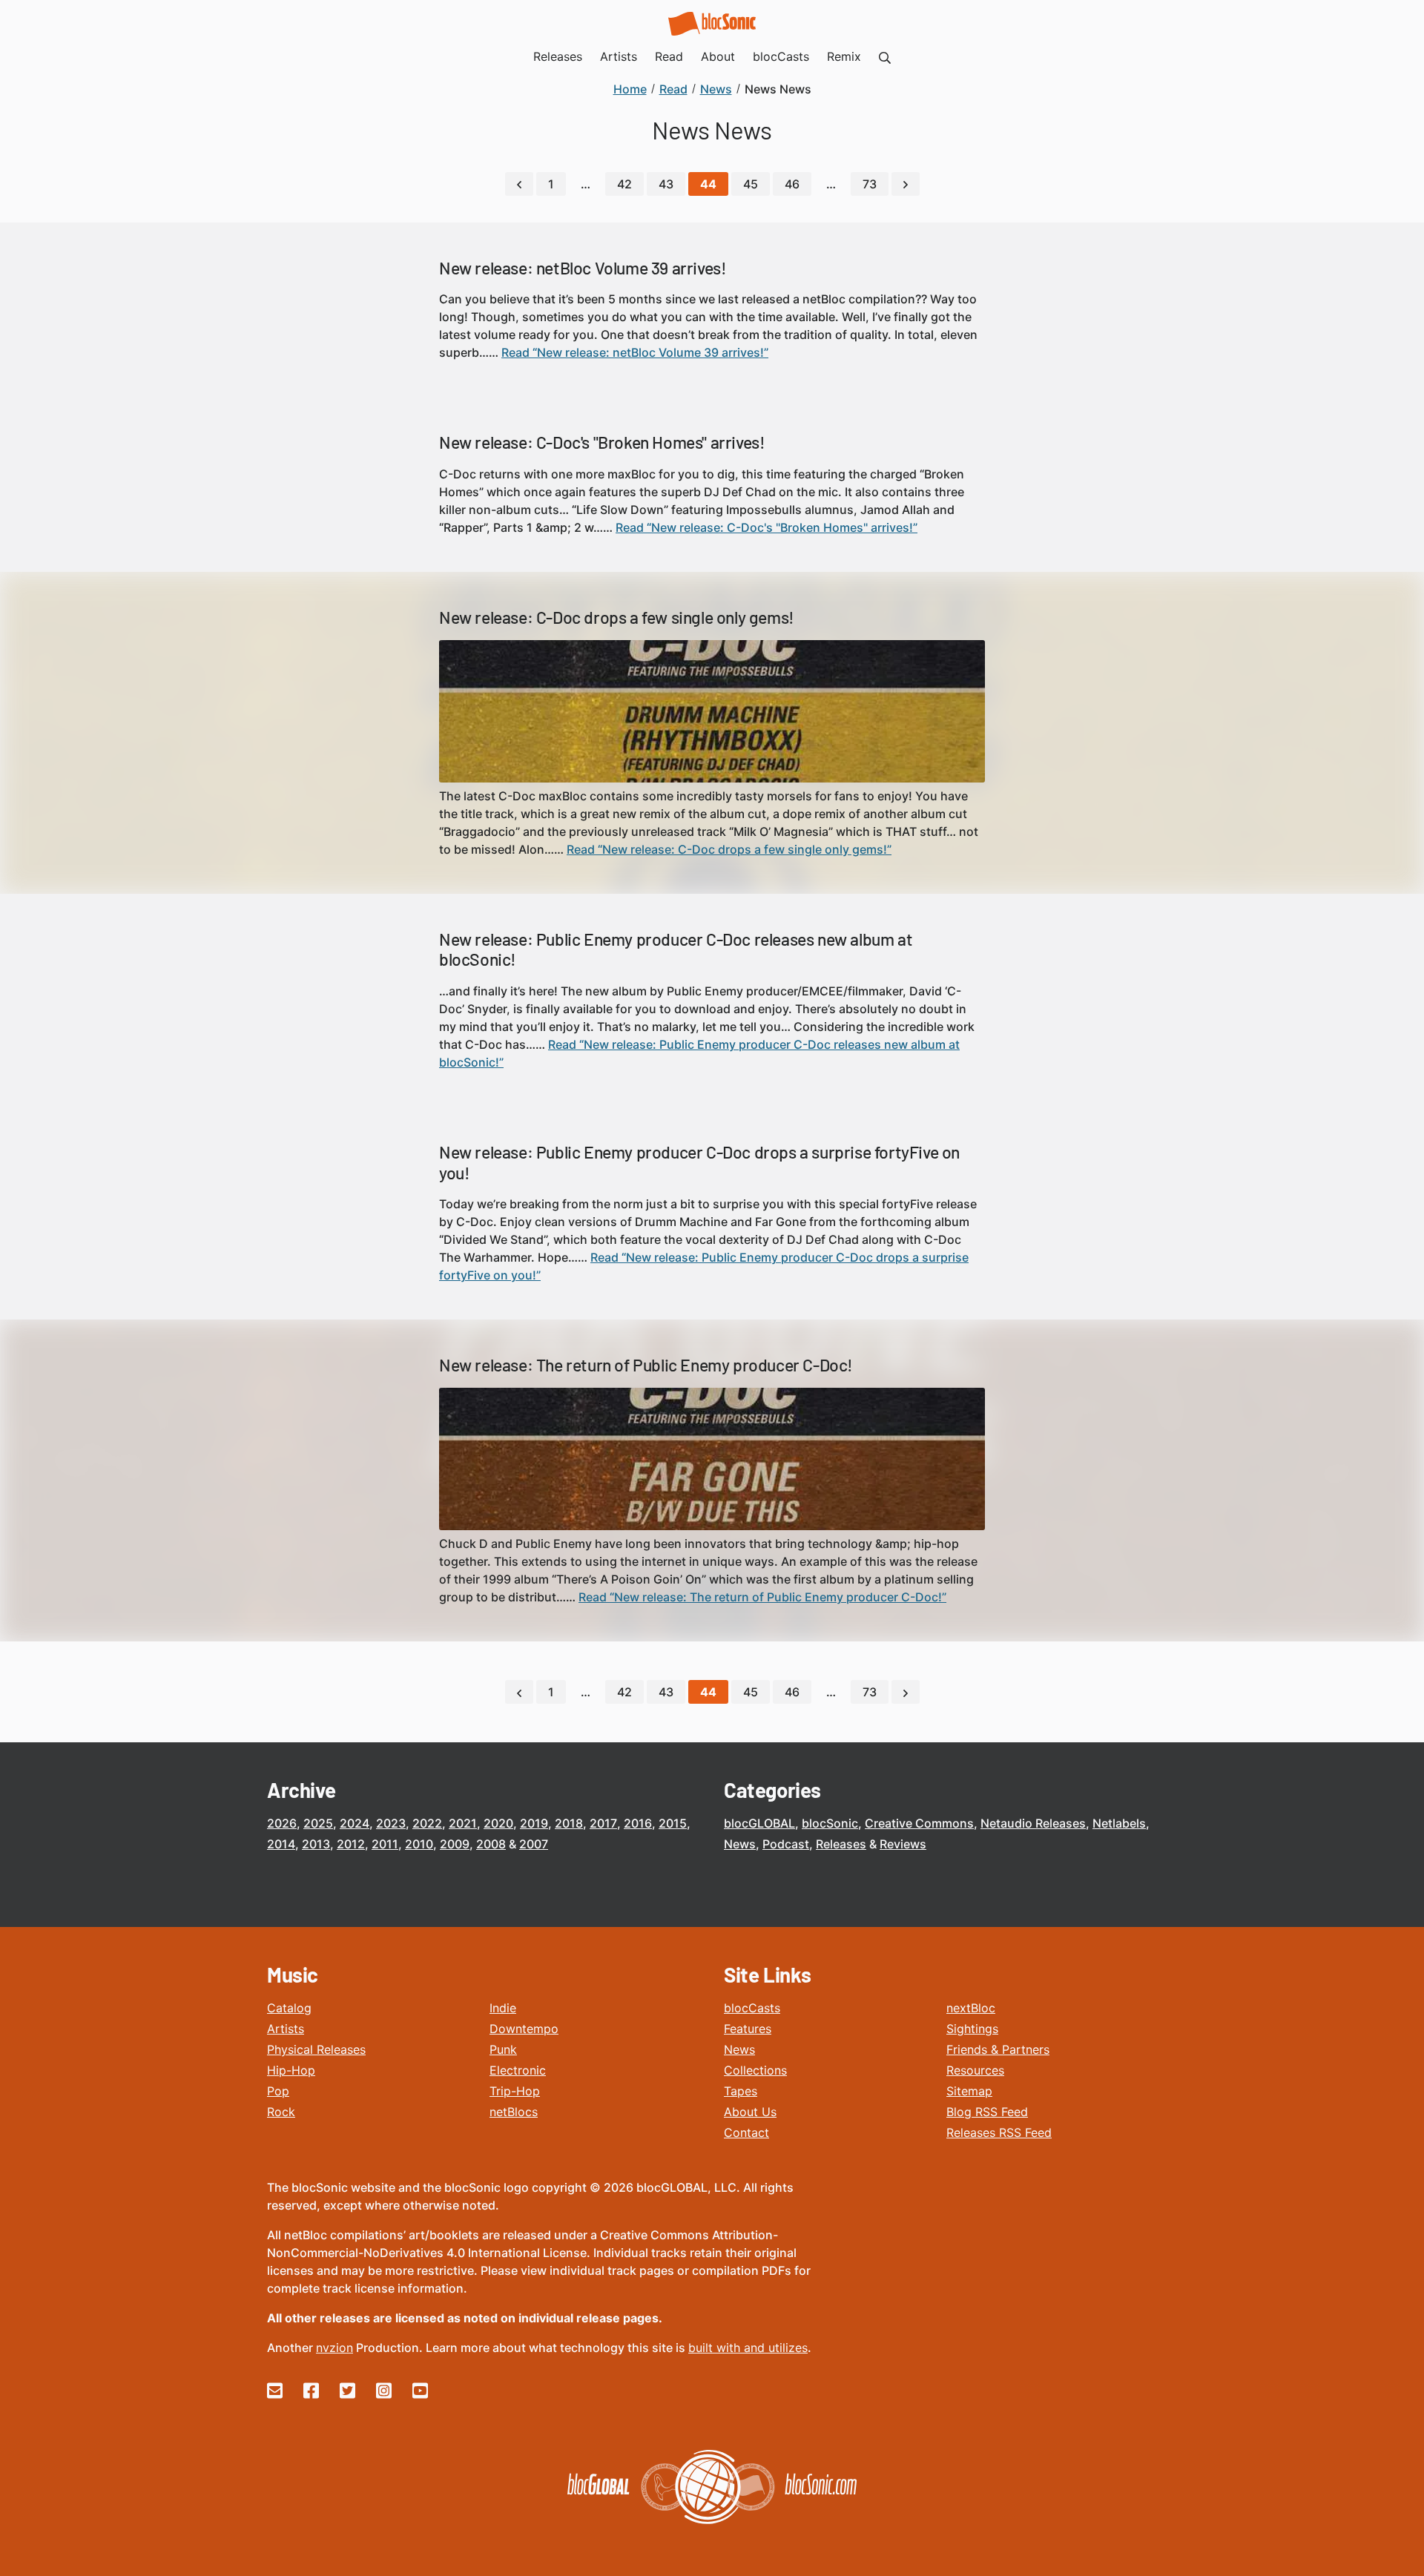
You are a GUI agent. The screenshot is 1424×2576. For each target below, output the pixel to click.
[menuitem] (885, 56)
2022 (427, 1823)
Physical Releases (316, 2049)
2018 (569, 1823)
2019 (534, 1823)
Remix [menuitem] (844, 56)
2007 (534, 1844)
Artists (286, 2029)
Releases (841, 1844)
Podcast (786, 1844)
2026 (282, 1823)
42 (624, 184)
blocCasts (752, 2008)
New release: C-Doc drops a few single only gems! (617, 617)
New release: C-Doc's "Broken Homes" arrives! (602, 442)
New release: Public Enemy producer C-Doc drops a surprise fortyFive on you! (699, 1162)
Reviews (903, 1844)
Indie (503, 2008)
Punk (503, 2049)
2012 (351, 1844)
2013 (316, 1844)
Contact (746, 2132)
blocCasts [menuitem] (781, 56)
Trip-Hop (515, 2091)
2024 (355, 1823)
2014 (281, 1844)
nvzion (334, 2348)
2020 (498, 1823)
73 (870, 184)
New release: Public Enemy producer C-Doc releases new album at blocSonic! (676, 949)
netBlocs (514, 2112)
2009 (455, 1844)
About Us (750, 2112)
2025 (318, 1823)
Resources (975, 2070)
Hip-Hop (291, 2070)
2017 (603, 1823)
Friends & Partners (998, 2049)
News (740, 1844)
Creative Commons (919, 1823)
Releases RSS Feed (999, 2132)
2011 (385, 1844)
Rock (281, 2112)
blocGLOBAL (759, 1823)
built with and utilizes (748, 2348)
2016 (638, 1823)
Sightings (972, 2029)
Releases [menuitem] (558, 56)
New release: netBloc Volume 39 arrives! (583, 268)
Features (748, 2029)
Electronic (518, 2070)
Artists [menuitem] (619, 56)
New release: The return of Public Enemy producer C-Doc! (646, 1365)
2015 (673, 1823)
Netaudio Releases (1033, 1823)
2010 (419, 1844)
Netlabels (1119, 1823)
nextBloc (971, 2008)
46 (792, 184)
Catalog (289, 2008)
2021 (463, 1823)
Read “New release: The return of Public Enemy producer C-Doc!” (762, 1597)
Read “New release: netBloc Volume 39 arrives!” (635, 352)
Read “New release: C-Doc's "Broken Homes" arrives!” (767, 527)
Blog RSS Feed (987, 2112)
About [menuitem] (718, 56)
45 (751, 184)
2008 (491, 1844)
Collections (755, 2070)
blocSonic (830, 1823)
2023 (391, 1823)
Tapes (741, 2091)
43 (666, 184)
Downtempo (524, 2029)
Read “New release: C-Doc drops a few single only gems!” (729, 849)
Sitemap (969, 2091)
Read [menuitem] (669, 56)
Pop (278, 2091)
